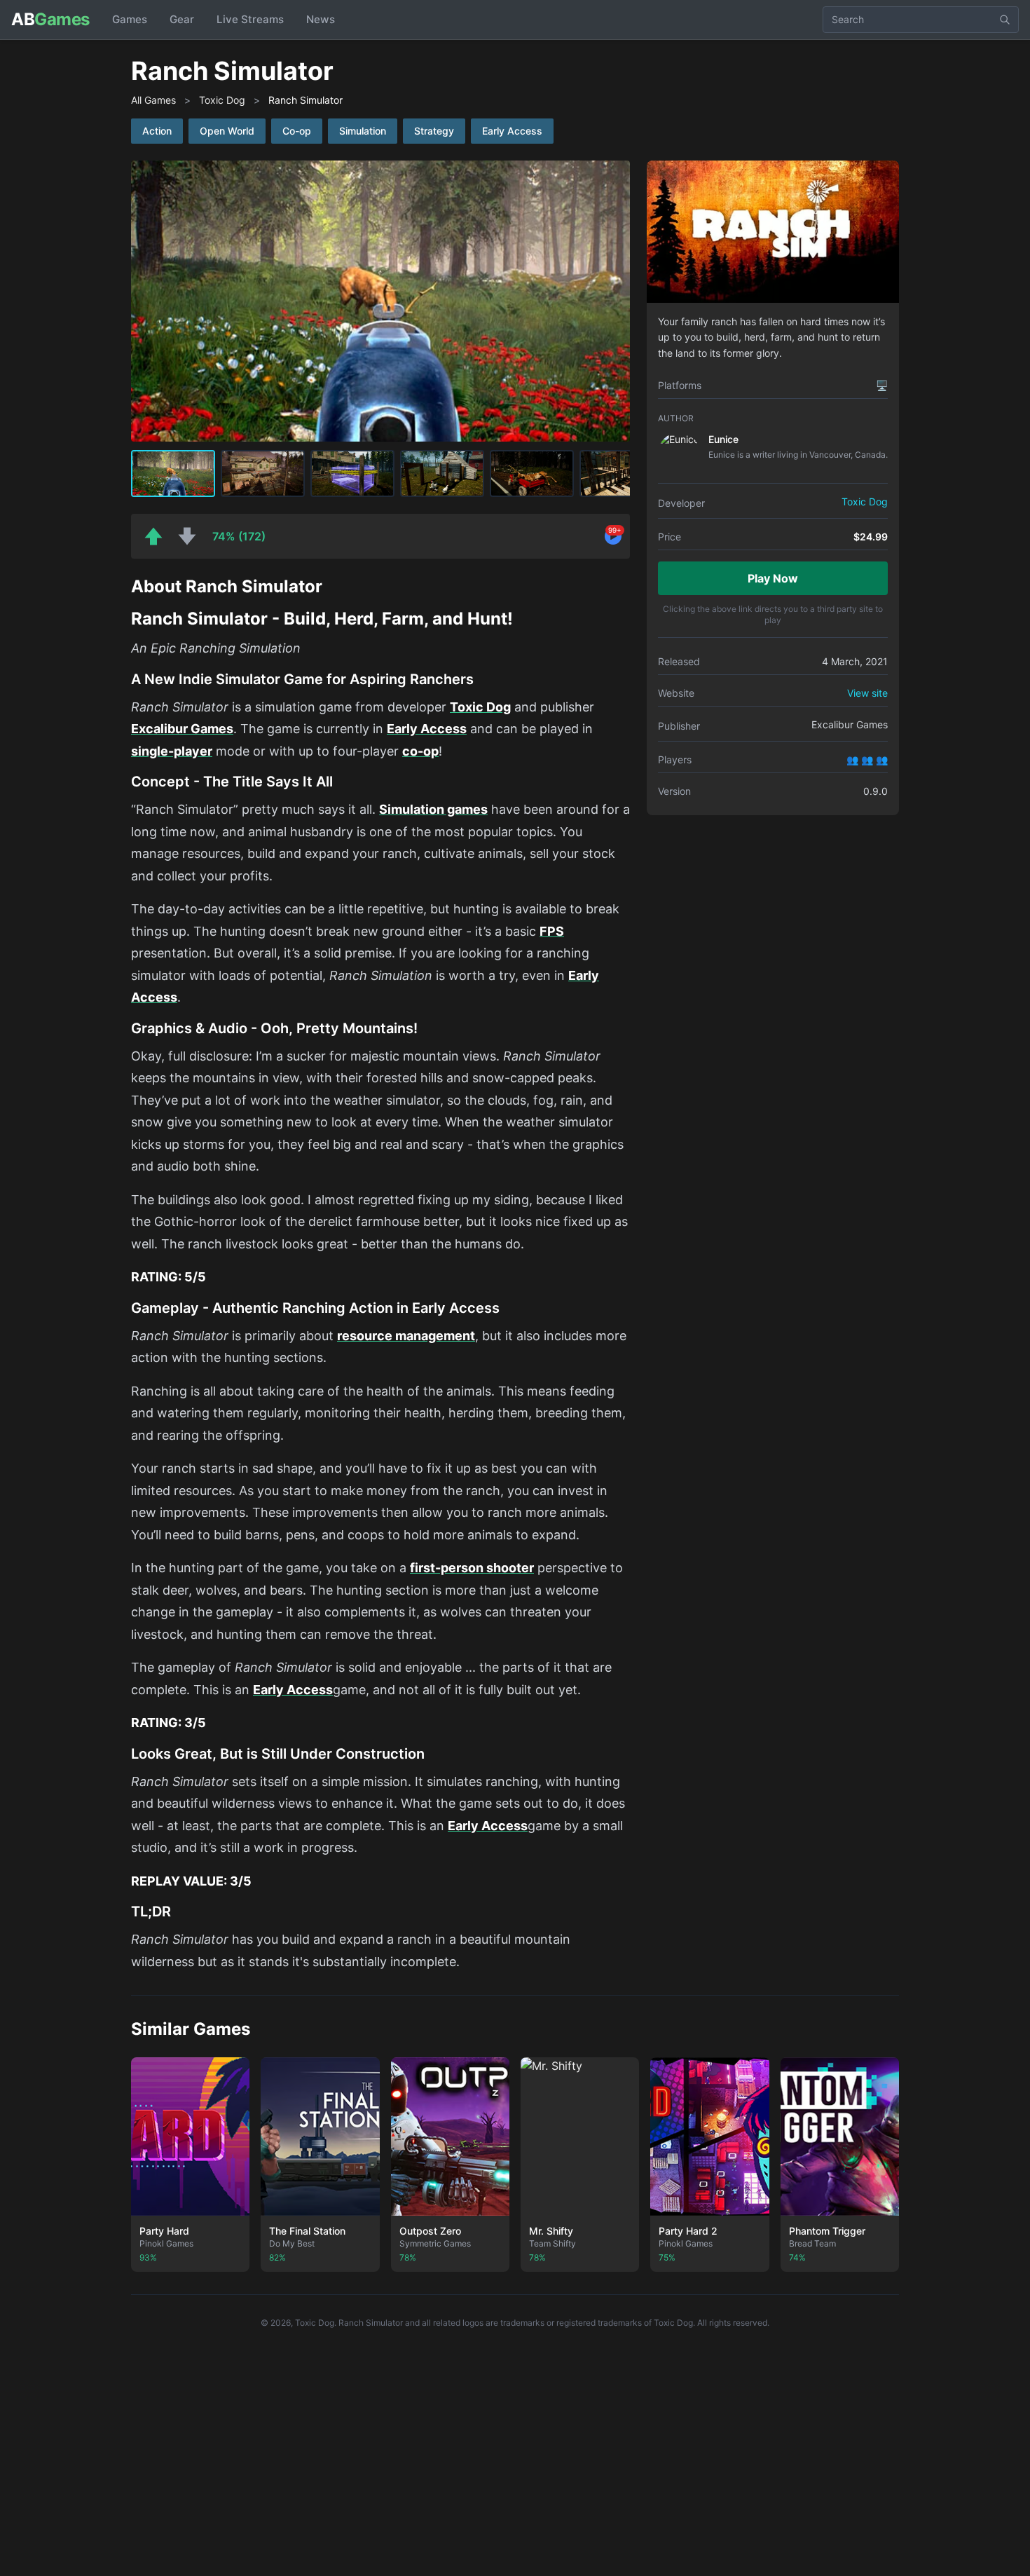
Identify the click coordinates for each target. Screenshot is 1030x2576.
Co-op (297, 131)
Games (130, 19)
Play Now (773, 578)
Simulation (363, 131)
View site (867, 693)
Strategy (434, 131)
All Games (153, 100)
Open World (227, 131)
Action (157, 131)
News (321, 19)
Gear (182, 19)
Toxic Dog (222, 100)
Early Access (512, 131)
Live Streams (250, 19)
